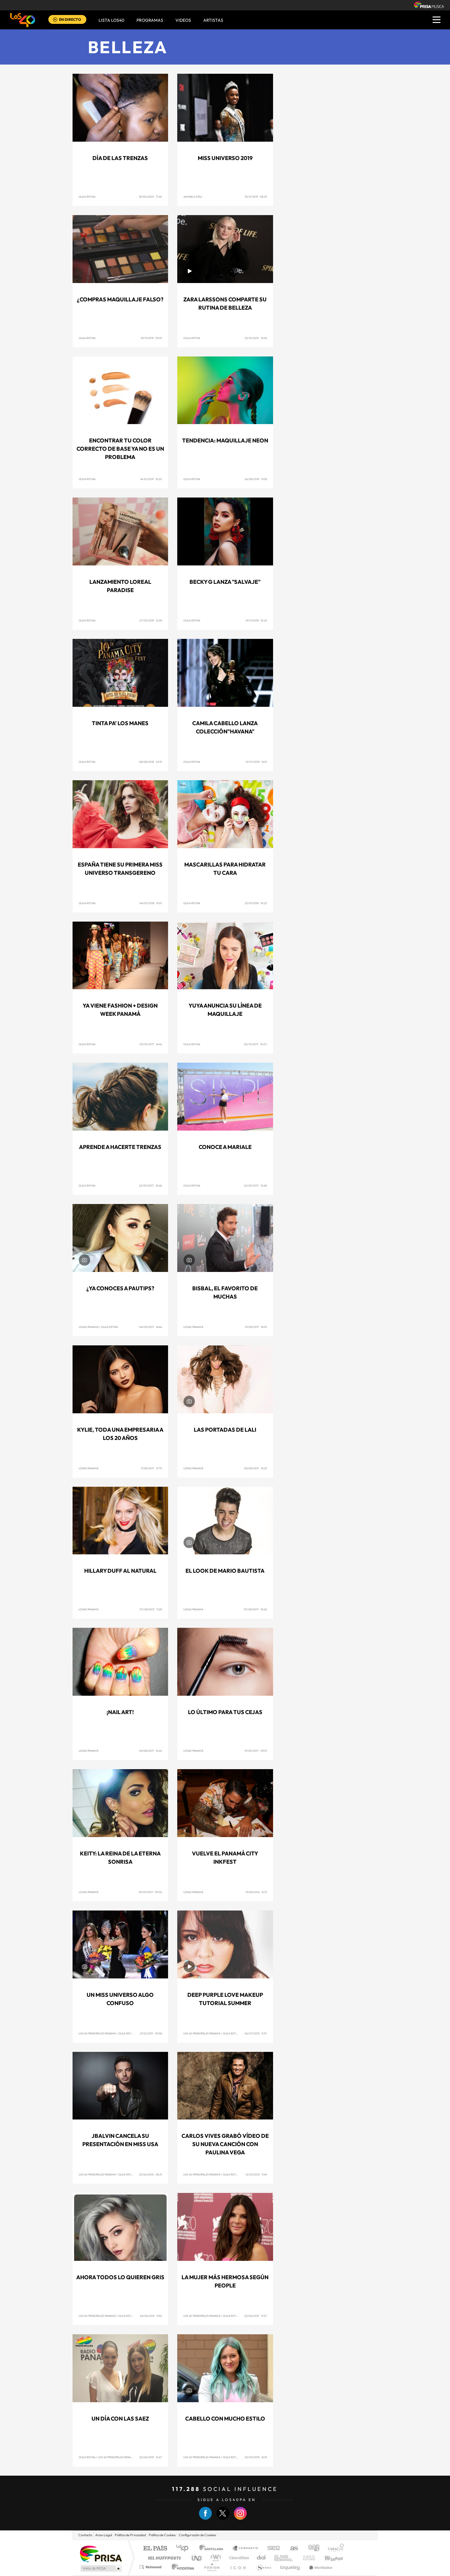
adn (311, 2549)
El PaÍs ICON (238, 2567)
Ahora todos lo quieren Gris (120, 2277)
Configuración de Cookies (197, 2535)
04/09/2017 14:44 (150, 1327)
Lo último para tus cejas (225, 1712)
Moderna (181, 2567)
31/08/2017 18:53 (256, 1327)
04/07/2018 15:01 (151, 903)
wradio (215, 2558)
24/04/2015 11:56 (151, 2316)
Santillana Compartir (246, 2549)
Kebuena (328, 2558)
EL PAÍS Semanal (284, 2558)
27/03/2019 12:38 (151, 620)
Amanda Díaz (193, 197)
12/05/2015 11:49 (256, 2174)
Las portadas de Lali (225, 1430)
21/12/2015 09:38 (151, 2033)
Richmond (151, 2567)
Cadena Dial (261, 2558)
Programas (150, 20)
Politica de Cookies (162, 2535)
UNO (197, 2558)
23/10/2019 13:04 (256, 338)
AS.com (291, 2549)
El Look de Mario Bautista (225, 1571)
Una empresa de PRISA (101, 2554)
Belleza (128, 47)
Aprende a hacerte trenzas (120, 1147)
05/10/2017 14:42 (151, 1044)
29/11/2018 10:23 (256, 620)
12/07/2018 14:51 (256, 762)
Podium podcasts (212, 2567)
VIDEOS (183, 20)
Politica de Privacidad (130, 2535)
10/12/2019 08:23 (256, 197)
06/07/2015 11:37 (256, 2033)
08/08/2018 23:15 (150, 762)
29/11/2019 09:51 (151, 338)
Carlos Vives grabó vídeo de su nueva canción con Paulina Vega (225, 2144)
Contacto (85, 2535)
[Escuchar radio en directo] (55, 20)
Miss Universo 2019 (225, 158)
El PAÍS (155, 2549)
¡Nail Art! (120, 1712)
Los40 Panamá (89, 1327)
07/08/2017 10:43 (255, 1609)
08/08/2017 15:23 (255, 1468)
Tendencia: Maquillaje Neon (225, 440)
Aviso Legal (103, 2535)
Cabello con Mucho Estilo (225, 2419)
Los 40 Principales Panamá (97, 2033)
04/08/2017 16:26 (150, 1751)
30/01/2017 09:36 (150, 1892)
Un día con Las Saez (120, 2419)
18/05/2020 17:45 (150, 197)
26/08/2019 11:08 (256, 479)
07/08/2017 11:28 (151, 1609)
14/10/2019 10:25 (151, 479)
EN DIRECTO (70, 19)
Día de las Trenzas (120, 158)
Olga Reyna (87, 197)
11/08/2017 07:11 (151, 1468)
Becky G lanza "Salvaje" (225, 582)
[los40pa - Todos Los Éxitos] (23, 20)
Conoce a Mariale (225, 1147)
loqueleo (291, 2567)
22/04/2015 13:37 (256, 2316)
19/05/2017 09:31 (256, 1751)
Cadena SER (272, 2549)
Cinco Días (238, 2558)
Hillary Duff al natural (120, 1571)
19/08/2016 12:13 (256, 1892)
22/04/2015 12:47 (151, 2457)
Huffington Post (163, 2558)
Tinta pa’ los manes (120, 723)
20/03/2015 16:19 (256, 2457)
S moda (263, 2567)
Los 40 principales (184, 2549)
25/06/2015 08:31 (150, 2174)
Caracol (334, 2549)
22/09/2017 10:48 (150, 1185)
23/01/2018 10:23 (256, 903)
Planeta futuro (306, 2558)
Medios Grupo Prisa (101, 2568)
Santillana (213, 2549)
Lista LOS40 (111, 20)
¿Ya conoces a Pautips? (120, 1288)
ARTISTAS (213, 20)
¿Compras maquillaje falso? (120, 299)
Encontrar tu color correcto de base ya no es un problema (120, 449)
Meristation (320, 2567)
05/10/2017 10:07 (255, 1044)
